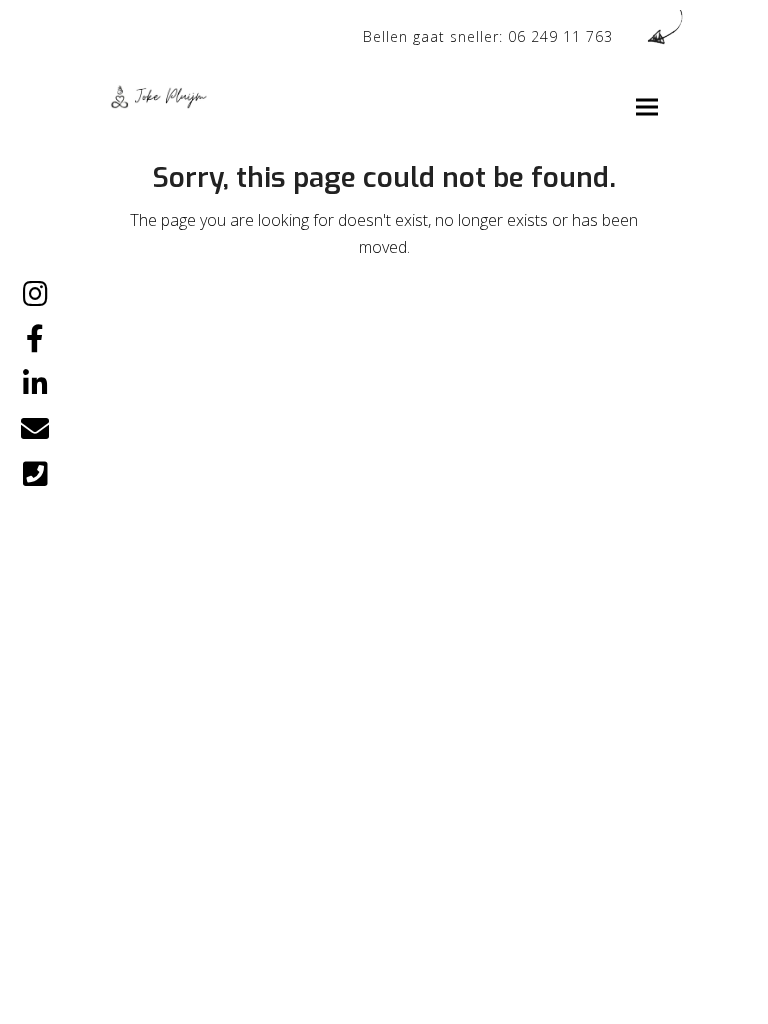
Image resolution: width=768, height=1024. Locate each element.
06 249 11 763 (560, 36)
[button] (647, 107)
